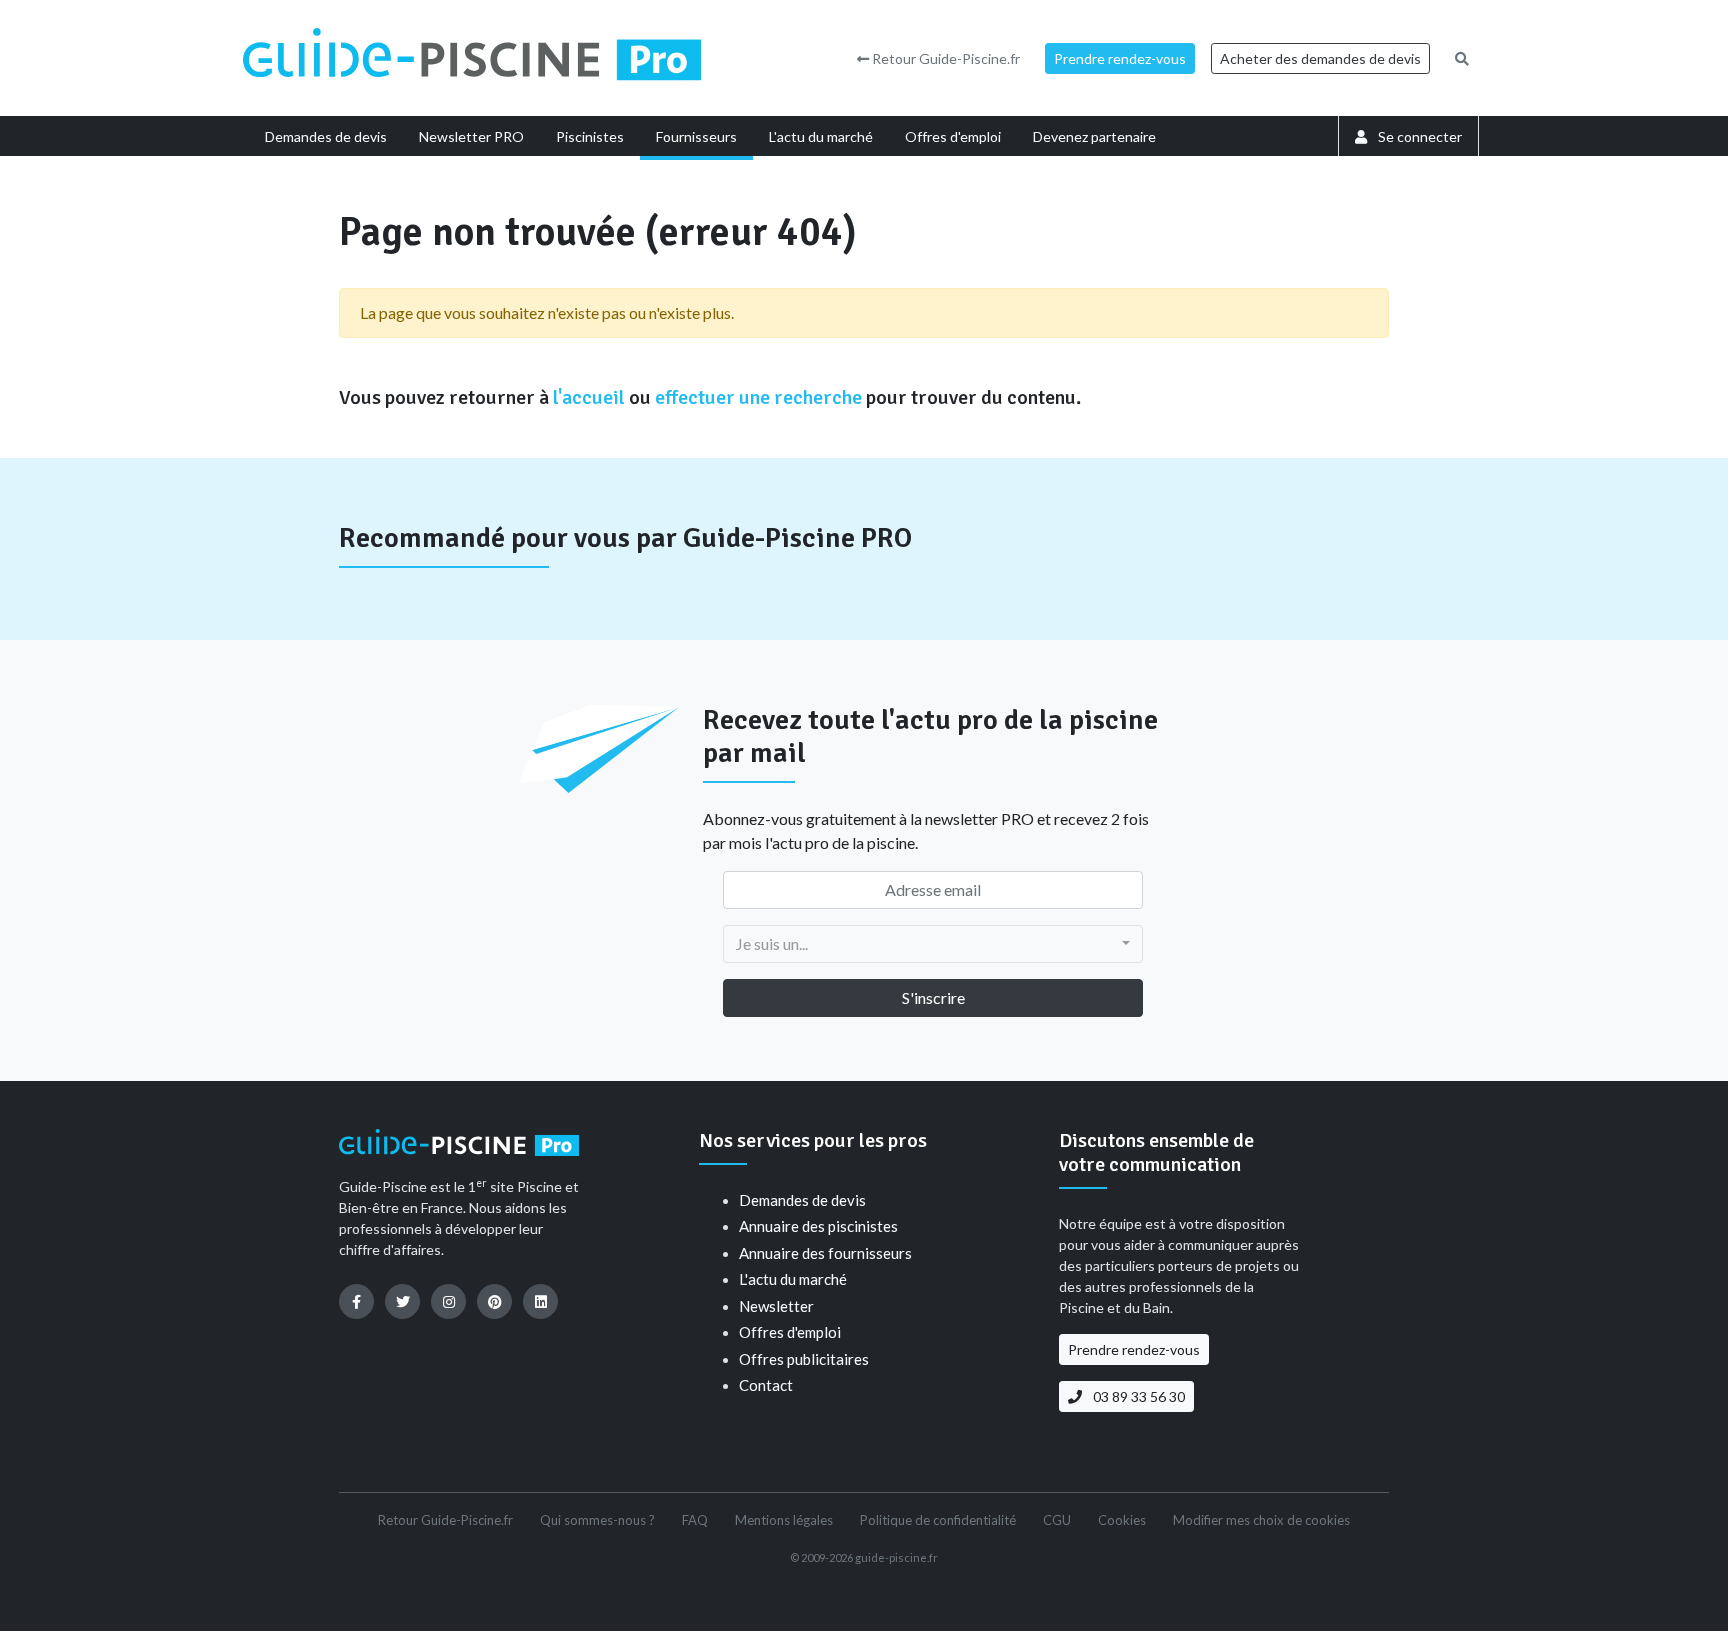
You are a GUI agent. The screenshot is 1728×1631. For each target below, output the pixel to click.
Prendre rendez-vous (1120, 58)
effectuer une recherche (758, 397)
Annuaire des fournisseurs (825, 1253)
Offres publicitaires (804, 1359)
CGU (1057, 1520)
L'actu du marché (793, 1279)
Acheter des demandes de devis (1320, 58)
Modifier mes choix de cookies (1261, 1520)
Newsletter (776, 1306)
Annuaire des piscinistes (818, 1226)
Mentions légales (784, 1520)
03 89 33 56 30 (1137, 1396)
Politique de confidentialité (938, 1520)
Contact (766, 1385)
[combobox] (933, 944)
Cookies (1122, 1520)
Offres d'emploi (790, 1332)
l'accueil (589, 397)
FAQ (695, 1520)
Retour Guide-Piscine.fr (944, 58)
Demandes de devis (802, 1200)
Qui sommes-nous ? (597, 1520)
